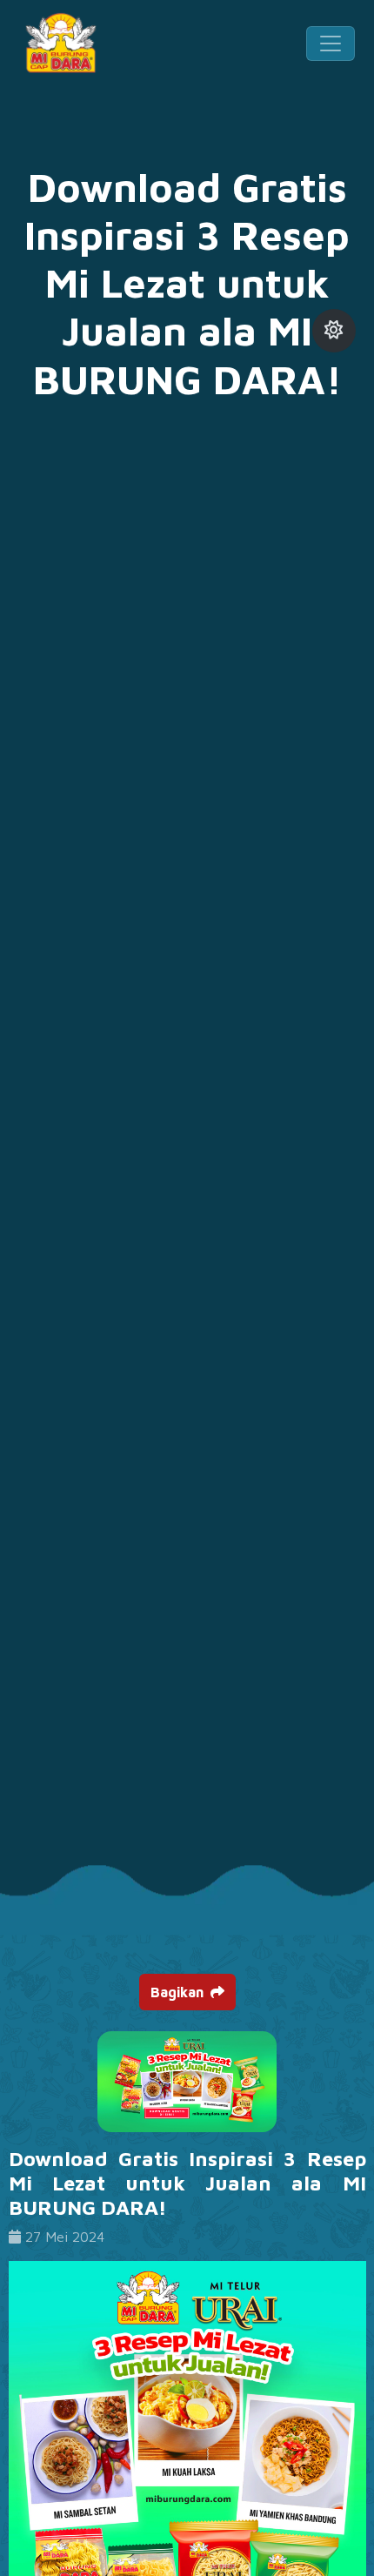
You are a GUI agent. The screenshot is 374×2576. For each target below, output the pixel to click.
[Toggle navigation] (331, 44)
